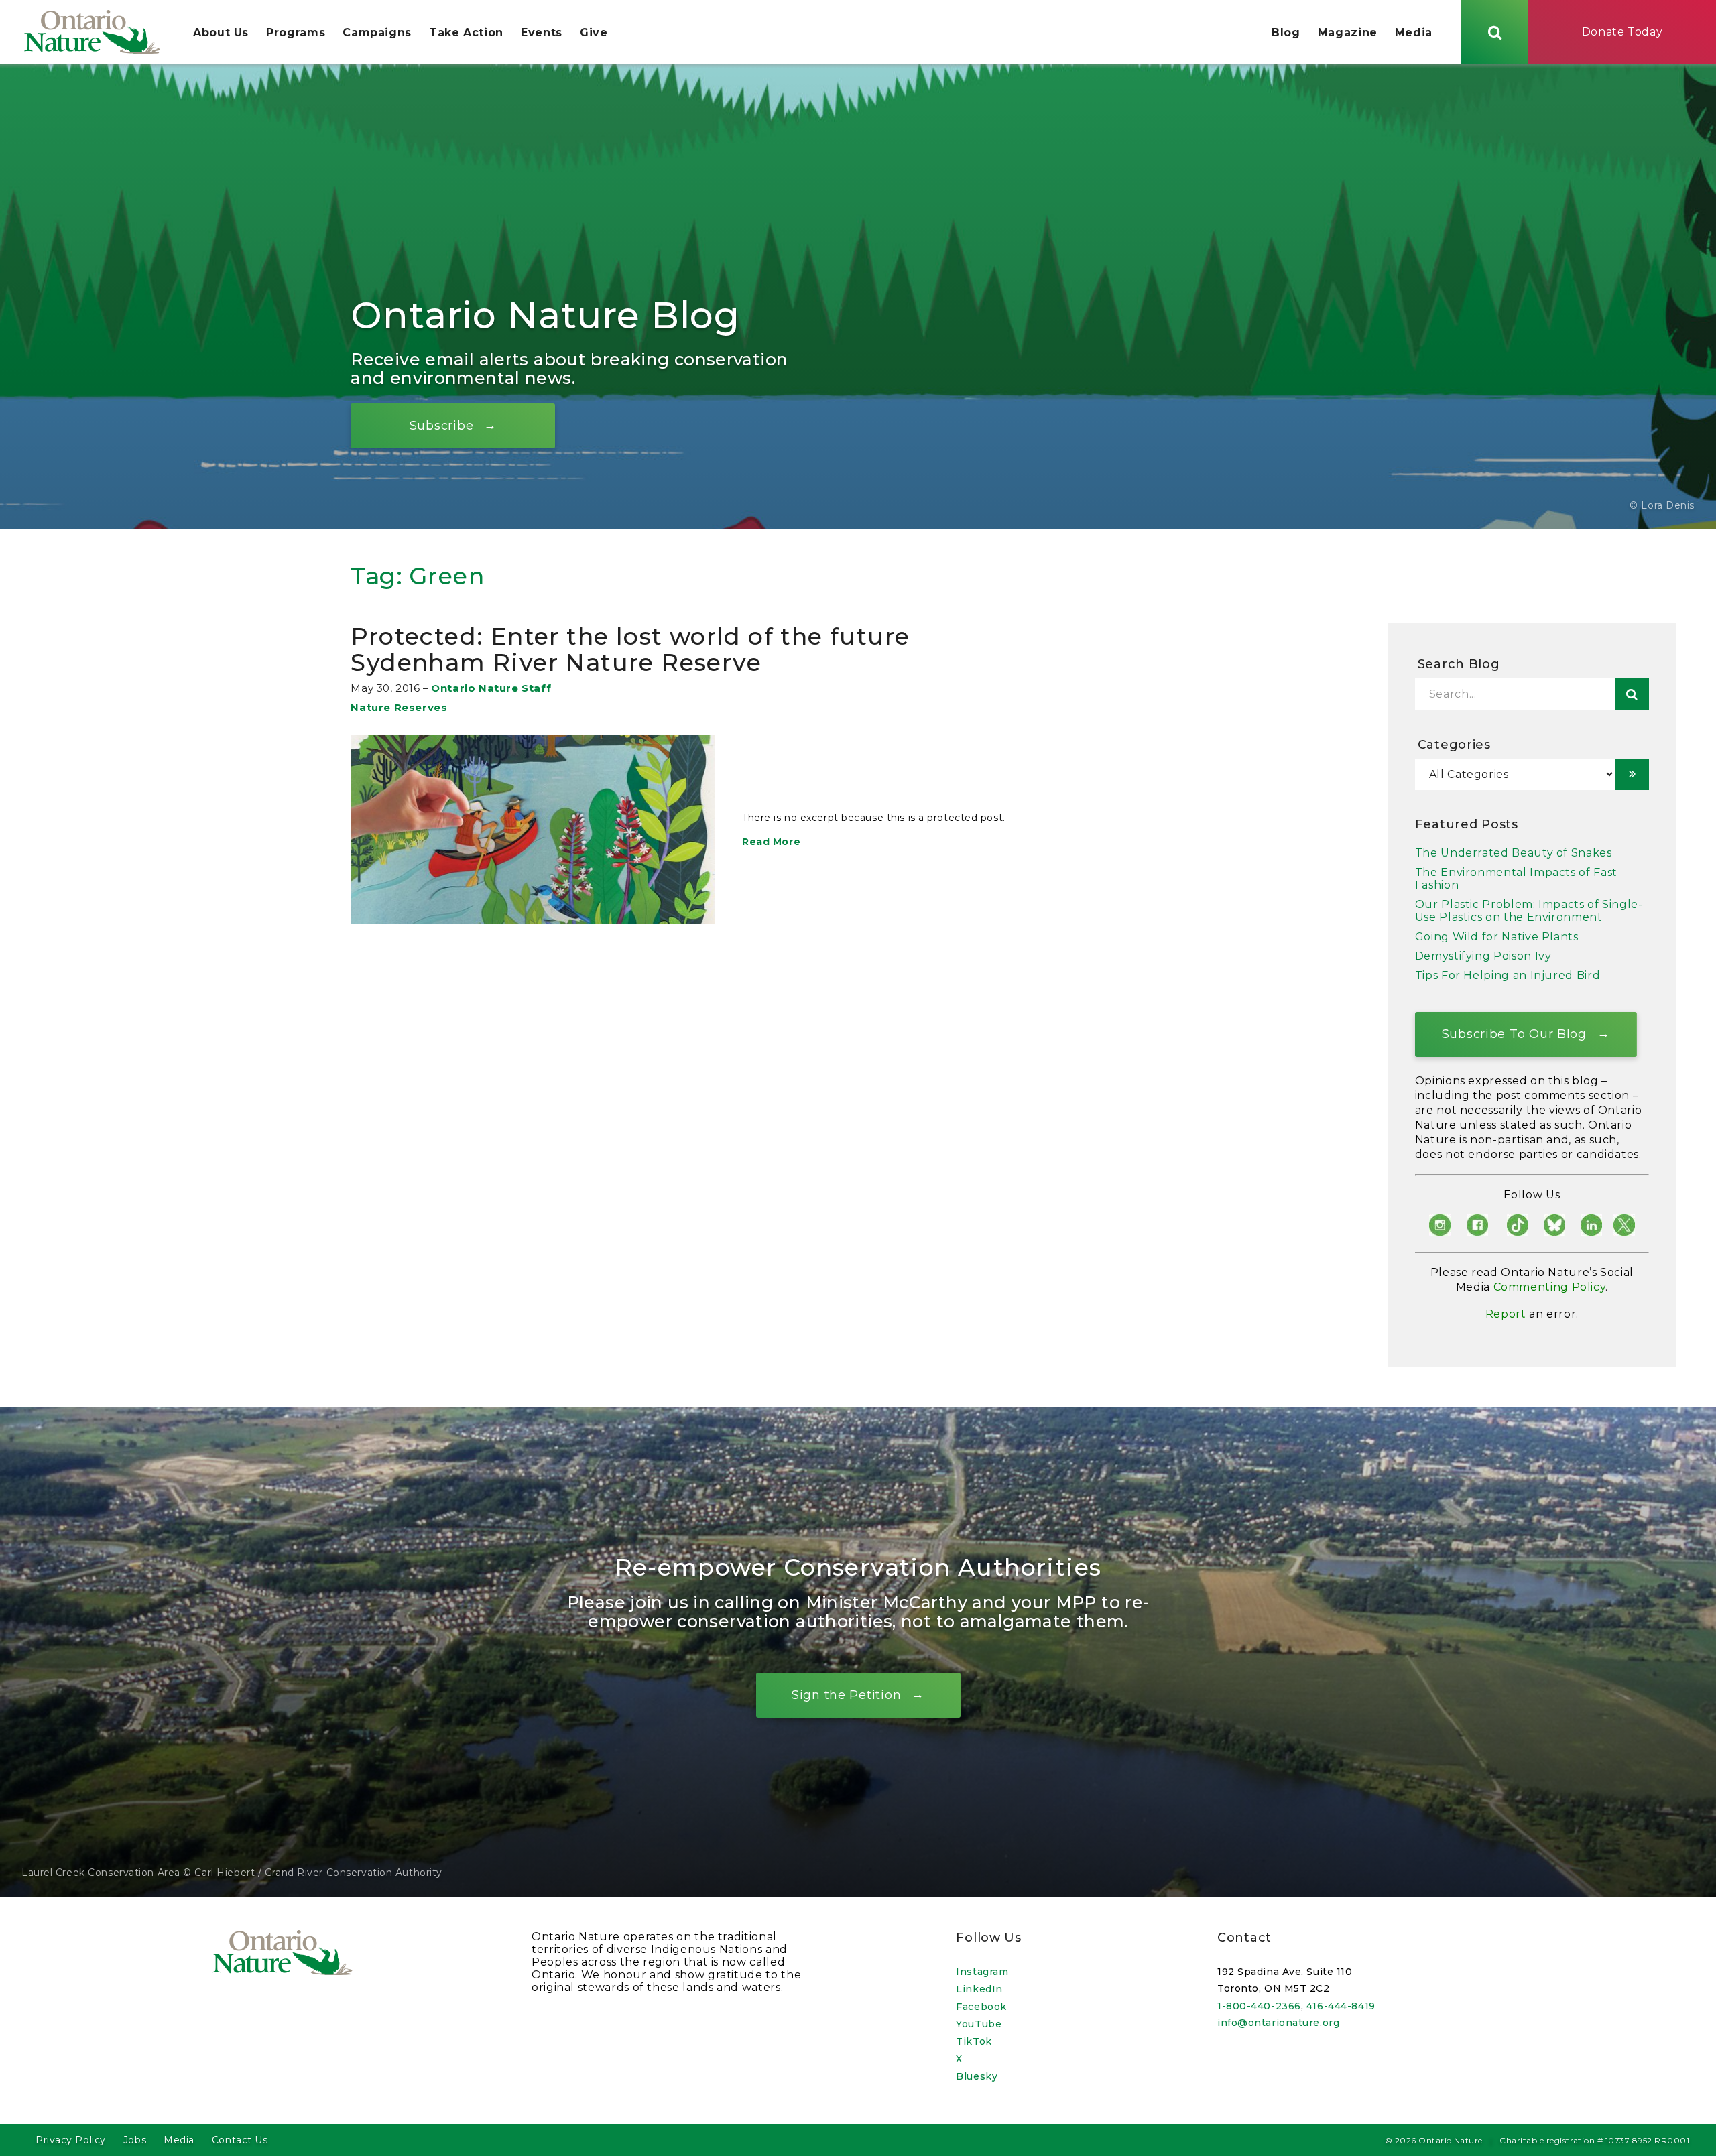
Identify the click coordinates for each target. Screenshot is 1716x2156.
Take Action (466, 33)
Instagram (982, 1972)
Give (594, 33)
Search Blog (1459, 664)
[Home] (92, 32)
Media (1414, 33)
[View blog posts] (1632, 774)
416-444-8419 (1341, 2006)
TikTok (974, 2041)
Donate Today (1622, 32)
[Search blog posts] (1632, 694)
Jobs (135, 2140)
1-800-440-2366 (1259, 2006)
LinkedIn (979, 1989)
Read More (771, 842)
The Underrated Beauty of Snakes (1514, 853)
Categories (1454, 745)
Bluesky (977, 2076)
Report (1506, 1314)
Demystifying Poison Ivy (1483, 956)
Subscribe (441, 425)
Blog (1286, 33)
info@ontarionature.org (1278, 2023)
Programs (296, 33)
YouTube (979, 2024)
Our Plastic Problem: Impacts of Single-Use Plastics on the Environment (1529, 911)
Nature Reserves (399, 707)
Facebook (981, 2007)
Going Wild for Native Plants (1497, 937)
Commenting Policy (1550, 1287)
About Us (221, 33)
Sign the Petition (846, 1695)
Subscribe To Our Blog (1514, 1033)
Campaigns (377, 33)
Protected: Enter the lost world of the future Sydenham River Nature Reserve (630, 650)
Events (542, 33)
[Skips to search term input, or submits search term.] (1495, 32)
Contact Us (240, 2140)
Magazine (1348, 33)
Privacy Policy (71, 2140)
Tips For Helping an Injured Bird (1508, 975)
